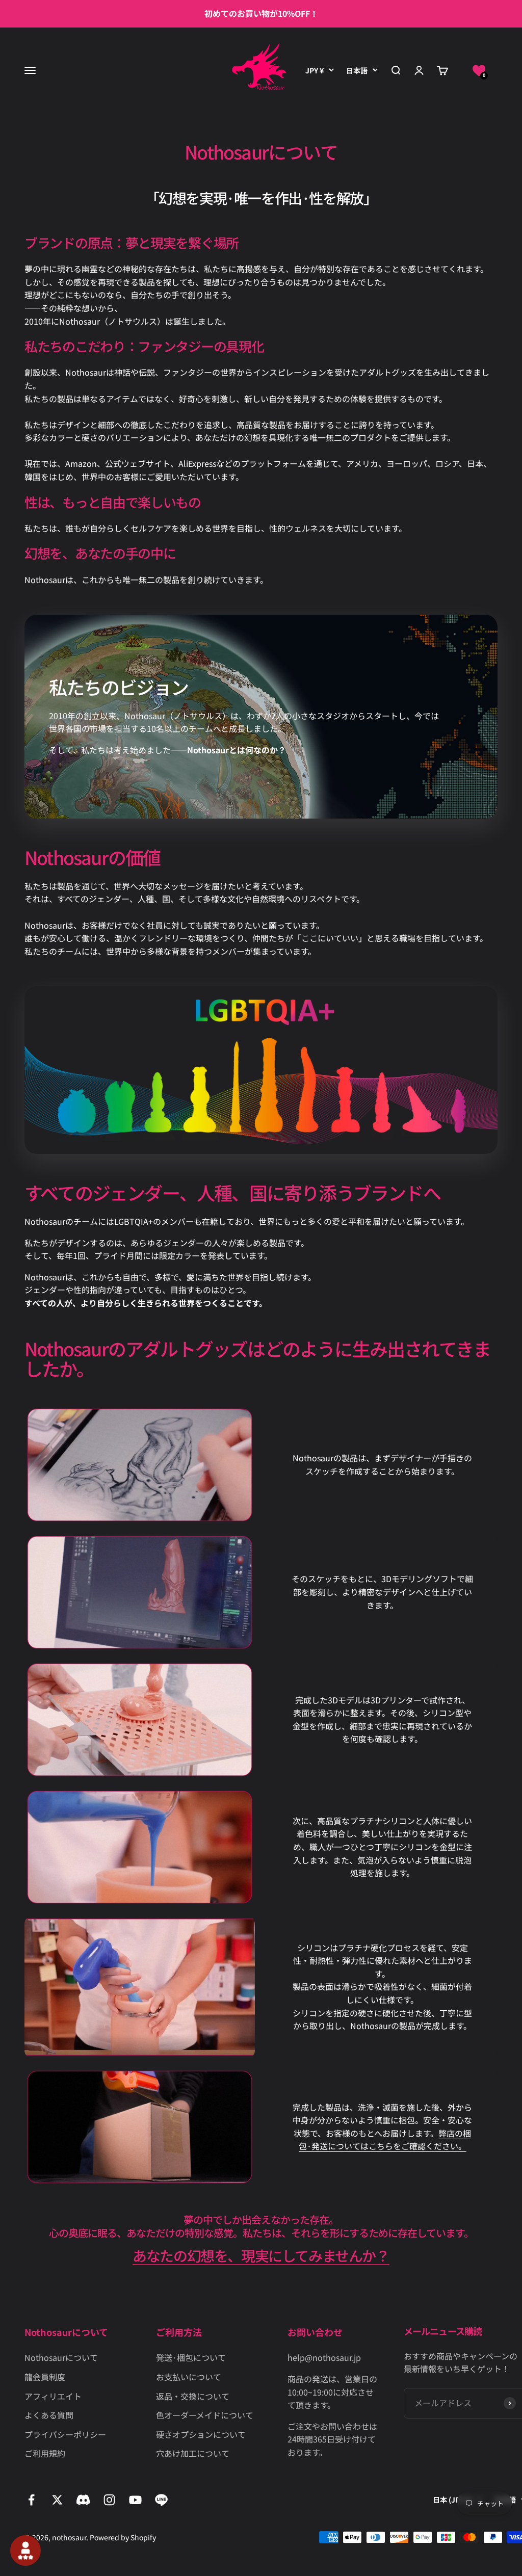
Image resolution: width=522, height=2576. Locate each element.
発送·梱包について (191, 2357)
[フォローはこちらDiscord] (83, 2500)
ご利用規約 (45, 2453)
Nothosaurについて (61, 2357)
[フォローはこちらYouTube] (135, 2500)
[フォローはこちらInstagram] (109, 2500)
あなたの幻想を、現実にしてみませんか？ (261, 2255)
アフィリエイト (53, 2396)
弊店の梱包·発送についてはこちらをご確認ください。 (385, 2140)
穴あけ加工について (193, 2453)
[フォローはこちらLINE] (161, 2500)
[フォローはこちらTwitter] (57, 2500)
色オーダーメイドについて (205, 2415)
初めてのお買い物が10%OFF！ (261, 13)
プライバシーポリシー (65, 2434)
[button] (479, 71)
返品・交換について (193, 2396)
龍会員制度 (45, 2377)
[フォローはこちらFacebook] (31, 2500)
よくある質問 (49, 2415)
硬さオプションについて (201, 2434)
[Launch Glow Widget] (25, 2551)
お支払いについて (189, 2377)
